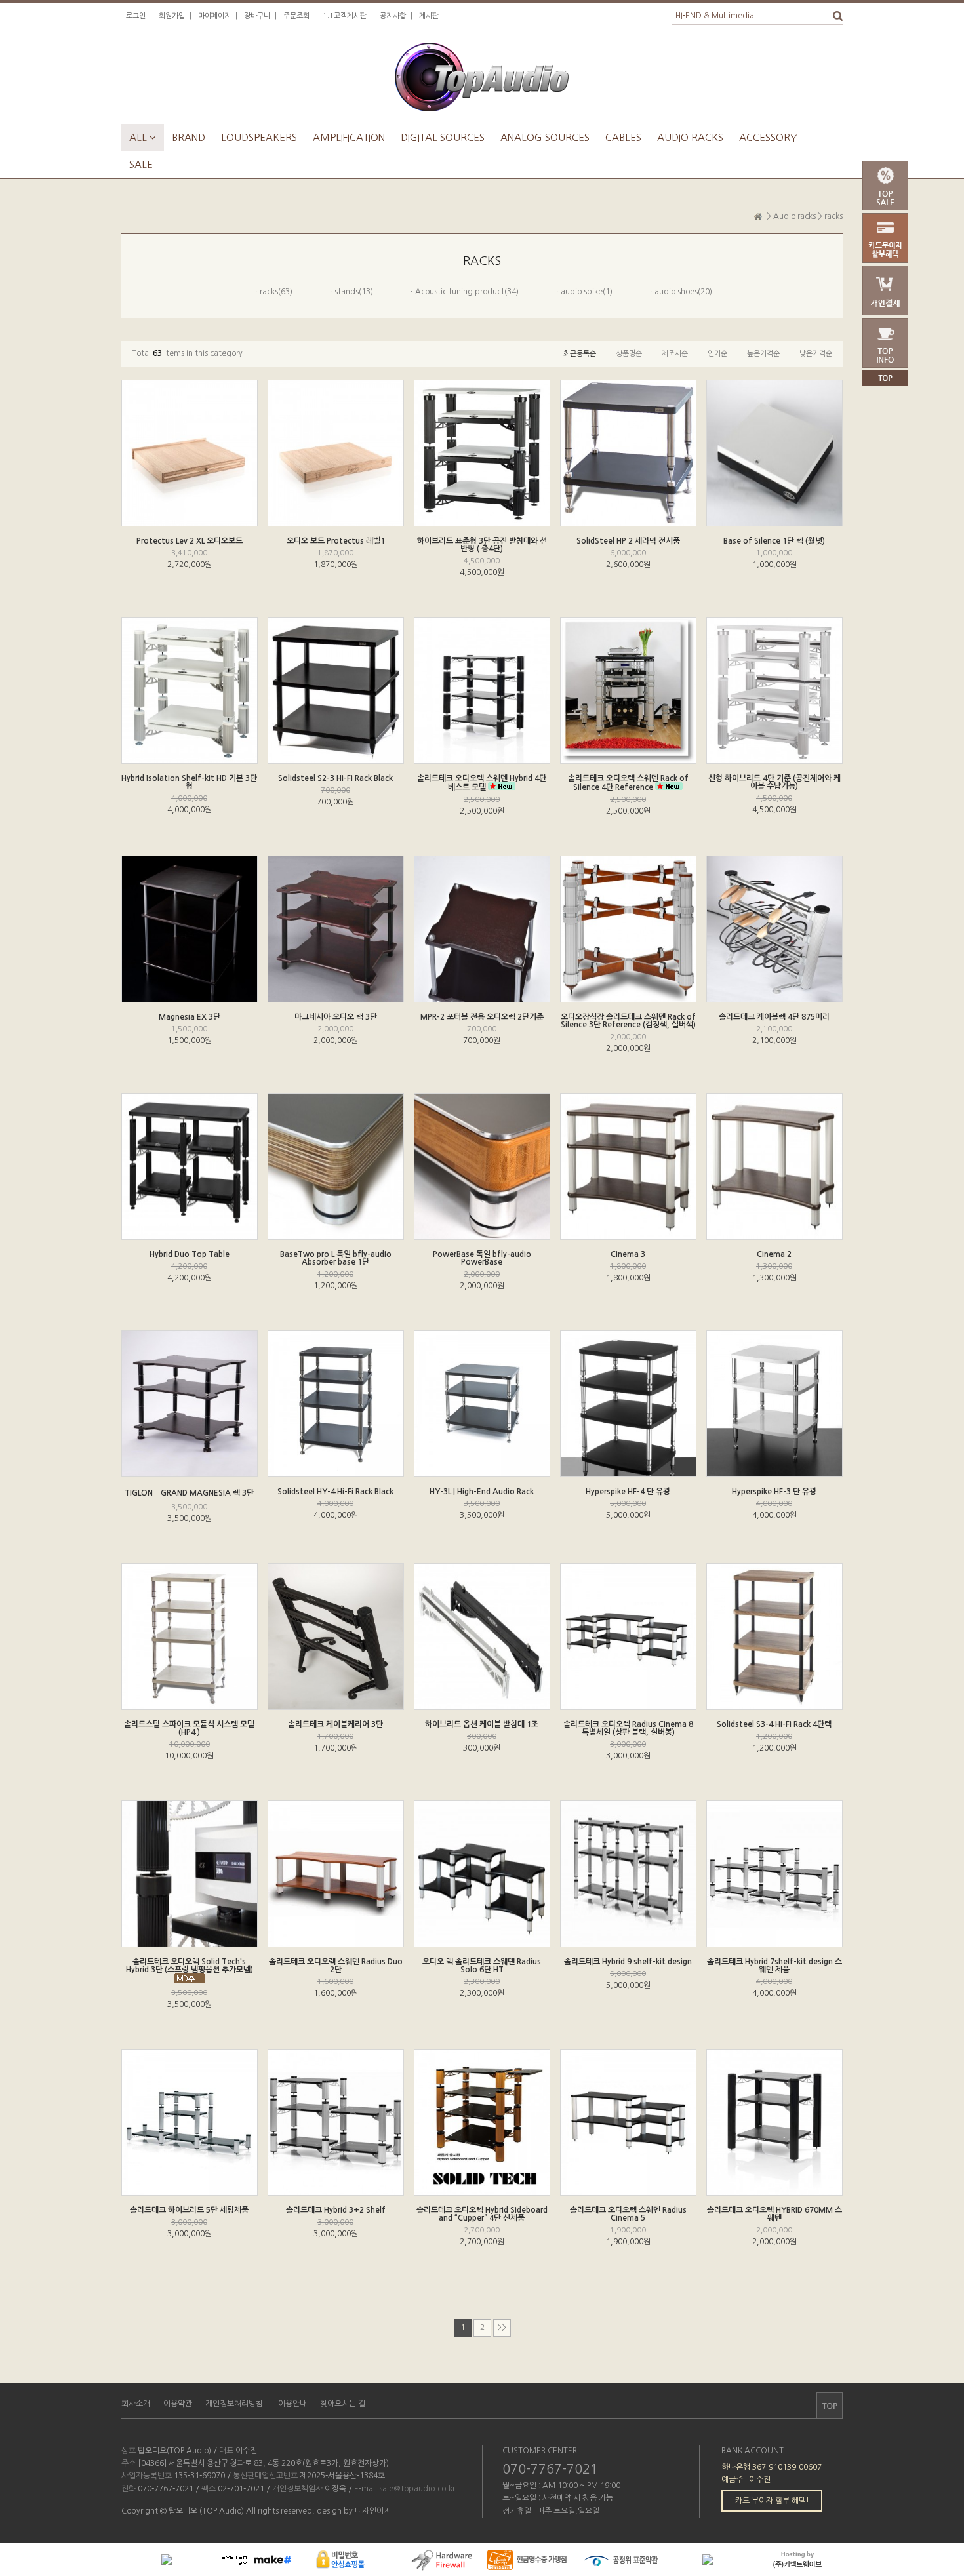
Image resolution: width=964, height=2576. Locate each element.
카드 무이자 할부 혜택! (772, 2501)
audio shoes (676, 292)
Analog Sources (545, 137)
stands (347, 292)
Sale (141, 164)
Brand (189, 137)
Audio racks (690, 137)
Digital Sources (443, 137)
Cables (623, 137)
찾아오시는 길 (343, 2404)
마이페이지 (214, 16)
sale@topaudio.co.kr (417, 2489)
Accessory (768, 137)
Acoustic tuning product (460, 292)
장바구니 (257, 16)
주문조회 (296, 16)
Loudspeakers (259, 137)
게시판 (429, 16)
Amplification (349, 137)
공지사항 (393, 16)
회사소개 (136, 2404)
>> (502, 2328)
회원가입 (172, 16)
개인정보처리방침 (234, 2404)
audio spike (582, 292)
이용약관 (178, 2404)
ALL (143, 137)
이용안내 (292, 2404)
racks (833, 216)
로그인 (136, 16)
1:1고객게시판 (345, 16)
